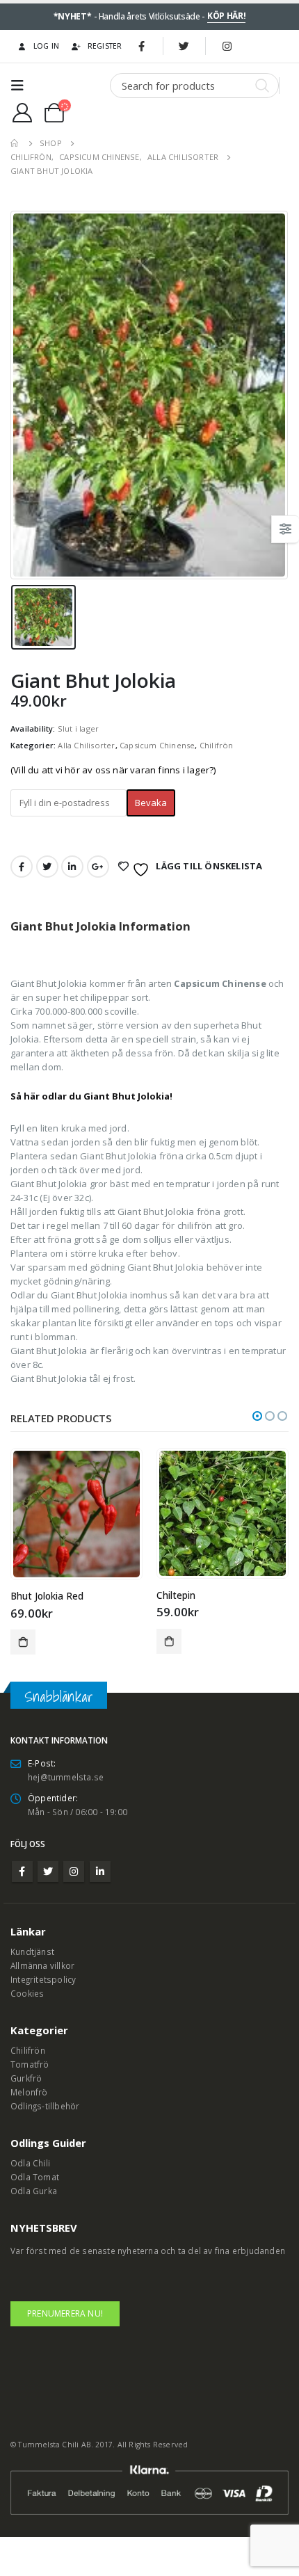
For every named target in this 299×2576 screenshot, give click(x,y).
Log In (47, 46)
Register (105, 46)
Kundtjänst (32, 1951)
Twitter (47, 867)
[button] (257, 1416)
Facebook (22, 867)
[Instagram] (227, 46)
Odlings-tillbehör (45, 2106)
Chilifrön (217, 745)
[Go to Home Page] (15, 143)
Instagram (74, 1871)
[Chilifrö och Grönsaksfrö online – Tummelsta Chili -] (71, 86)
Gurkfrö (26, 2078)
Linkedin (100, 1871)
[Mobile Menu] (22, 86)
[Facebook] (142, 46)
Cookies (27, 1993)
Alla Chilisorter (86, 745)
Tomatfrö (30, 2064)
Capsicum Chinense (157, 745)
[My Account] (22, 113)
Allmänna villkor (42, 1965)
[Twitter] (184, 46)
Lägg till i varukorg (23, 1642)
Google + (98, 867)
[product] (76, 1514)
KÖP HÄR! (227, 16)
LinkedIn (72, 867)
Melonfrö (29, 2092)
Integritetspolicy (43, 1979)
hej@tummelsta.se (66, 1777)
